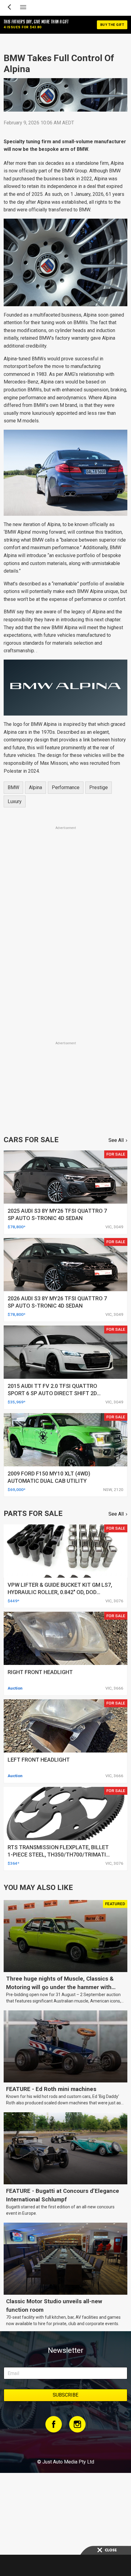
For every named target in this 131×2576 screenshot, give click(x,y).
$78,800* (16, 1227)
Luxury (15, 801)
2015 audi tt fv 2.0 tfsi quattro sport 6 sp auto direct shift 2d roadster (52, 1393)
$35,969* (16, 1402)
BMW (13, 787)
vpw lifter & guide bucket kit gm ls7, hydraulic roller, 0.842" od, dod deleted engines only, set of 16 (60, 1592)
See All (116, 1140)
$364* (13, 1863)
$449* (13, 1601)
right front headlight (40, 1672)
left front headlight (39, 1760)
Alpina (35, 787)
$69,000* (16, 1489)
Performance (66, 787)
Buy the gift (112, 25)
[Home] (65, 2445)
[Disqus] (65, 955)
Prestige (99, 787)
